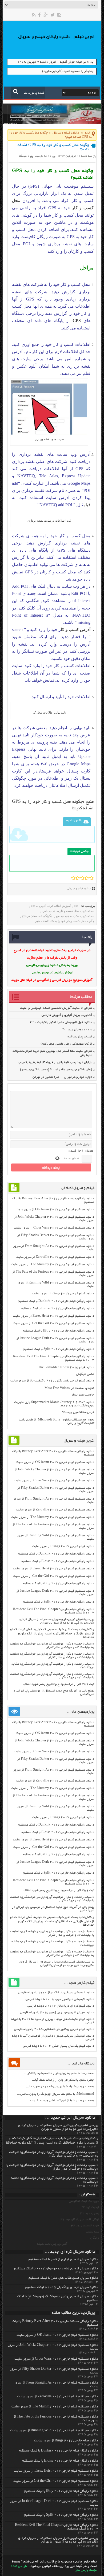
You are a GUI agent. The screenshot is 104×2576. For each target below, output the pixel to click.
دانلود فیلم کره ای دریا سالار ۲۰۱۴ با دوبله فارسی (61, 2006)
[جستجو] (16, 91)
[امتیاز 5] (91, 878)
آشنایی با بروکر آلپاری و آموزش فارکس (67, 1015)
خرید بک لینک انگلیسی (84, 2201)
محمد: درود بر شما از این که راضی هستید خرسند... (60, 2101)
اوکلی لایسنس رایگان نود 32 (80, 2220)
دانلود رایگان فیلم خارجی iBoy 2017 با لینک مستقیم (58, 1331)
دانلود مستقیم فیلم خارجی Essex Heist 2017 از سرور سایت (54, 1316)
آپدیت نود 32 (90, 2207)
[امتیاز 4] (87, 878)
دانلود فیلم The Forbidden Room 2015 (66, 1368)
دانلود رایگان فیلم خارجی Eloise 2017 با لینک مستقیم (57, 1309)
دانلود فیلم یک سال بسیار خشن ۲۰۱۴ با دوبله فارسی (58, 2046)
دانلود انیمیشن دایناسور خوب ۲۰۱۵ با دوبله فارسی (60, 1999)
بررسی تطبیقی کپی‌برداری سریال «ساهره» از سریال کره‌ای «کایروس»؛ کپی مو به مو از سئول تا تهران (57, 1621)
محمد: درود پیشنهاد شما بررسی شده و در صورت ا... (60, 2087)
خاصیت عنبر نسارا (82, 1395)
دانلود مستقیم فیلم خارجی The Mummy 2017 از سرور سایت (53, 1265)
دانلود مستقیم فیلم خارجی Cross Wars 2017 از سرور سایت (54, 1228)
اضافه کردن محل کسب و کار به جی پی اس (68, 911)
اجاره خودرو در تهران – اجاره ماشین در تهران (62, 1077)
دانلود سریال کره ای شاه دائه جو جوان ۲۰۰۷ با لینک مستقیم (56, 2269)
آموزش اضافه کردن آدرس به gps (51, 906)
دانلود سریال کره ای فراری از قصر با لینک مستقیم (63, 2260)
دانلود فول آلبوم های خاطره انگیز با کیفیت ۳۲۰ (61, 1022)
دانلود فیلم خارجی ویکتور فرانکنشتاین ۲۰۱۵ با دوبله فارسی (54, 2029)
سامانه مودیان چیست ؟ (77, 1030)
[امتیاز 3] (82, 878)
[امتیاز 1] (73, 878)
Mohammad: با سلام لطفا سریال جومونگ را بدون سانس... (56, 2094)
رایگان (95, 2238)
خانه (88, 133)
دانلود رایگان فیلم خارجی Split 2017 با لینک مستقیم (59, 1349)
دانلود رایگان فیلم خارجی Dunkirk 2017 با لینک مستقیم (56, 1301)
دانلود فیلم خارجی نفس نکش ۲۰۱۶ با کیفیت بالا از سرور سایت (52, 1381)
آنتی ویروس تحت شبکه (52, 2244)
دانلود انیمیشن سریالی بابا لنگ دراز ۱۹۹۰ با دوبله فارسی (56, 1993)
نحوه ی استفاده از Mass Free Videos (69, 1388)
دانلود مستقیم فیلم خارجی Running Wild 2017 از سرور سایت (54, 2431)
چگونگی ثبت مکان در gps (37, 916)
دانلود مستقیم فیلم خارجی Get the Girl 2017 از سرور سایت (53, 1323)
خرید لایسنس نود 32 (85, 2226)
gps (76, 906)
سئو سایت (92, 2232)
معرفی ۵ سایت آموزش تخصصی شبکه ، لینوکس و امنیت (56, 1008)
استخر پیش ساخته (80, 1037)
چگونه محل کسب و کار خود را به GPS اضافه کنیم (65, 921)
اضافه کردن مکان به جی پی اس (75, 916)
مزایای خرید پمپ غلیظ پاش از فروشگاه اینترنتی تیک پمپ (55, 1062)
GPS (77, 321)
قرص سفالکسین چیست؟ (78, 1412)
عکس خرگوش (85, 1374)
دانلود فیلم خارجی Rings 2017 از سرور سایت (63, 1294)
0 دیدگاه (24, 156)
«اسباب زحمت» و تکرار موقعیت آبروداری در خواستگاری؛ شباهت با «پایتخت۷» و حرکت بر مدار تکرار (52, 1656)
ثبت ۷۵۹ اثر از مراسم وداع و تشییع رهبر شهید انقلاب (58, 1684)
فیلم (87, 505)
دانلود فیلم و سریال (66, 133)
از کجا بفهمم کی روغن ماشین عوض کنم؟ (66, 1044)
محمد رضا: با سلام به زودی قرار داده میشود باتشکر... (59, 2073)
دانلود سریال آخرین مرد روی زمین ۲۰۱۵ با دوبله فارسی (57, 2013)
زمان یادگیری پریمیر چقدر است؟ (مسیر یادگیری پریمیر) (56, 1070)
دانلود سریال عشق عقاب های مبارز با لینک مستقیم (63, 2278)
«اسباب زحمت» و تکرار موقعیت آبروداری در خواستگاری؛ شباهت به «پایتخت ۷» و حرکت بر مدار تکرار (52, 1646)
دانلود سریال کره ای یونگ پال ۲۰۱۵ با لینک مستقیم (62, 2287)
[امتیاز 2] (78, 878)
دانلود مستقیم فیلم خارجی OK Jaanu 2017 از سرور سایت (55, 1210)
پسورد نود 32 (90, 2214)
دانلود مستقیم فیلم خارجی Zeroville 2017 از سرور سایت (55, 1257)
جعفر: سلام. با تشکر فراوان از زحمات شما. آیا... (63, 2080)
